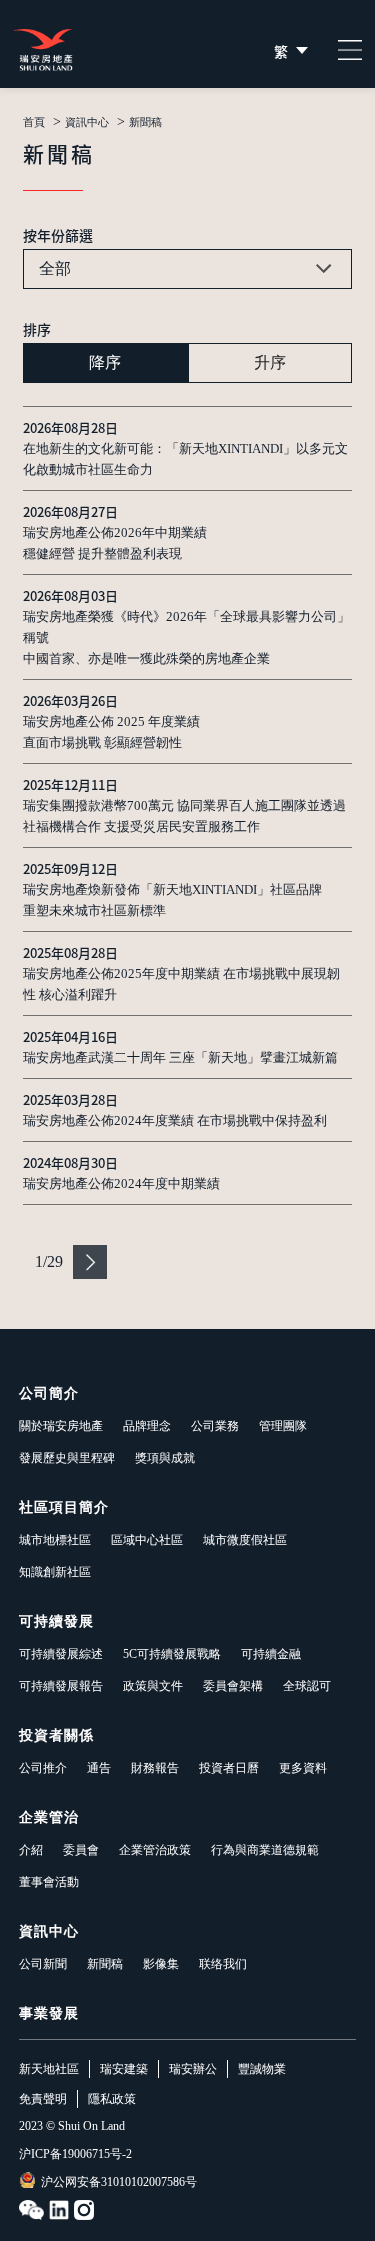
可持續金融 (271, 1654)
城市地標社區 (55, 1540)
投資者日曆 (229, 1768)
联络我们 (223, 1964)
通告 (99, 1768)
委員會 (81, 1850)
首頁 (34, 122)
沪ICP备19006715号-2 (75, 2154)
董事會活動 (49, 1882)
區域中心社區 (147, 1540)
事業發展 (49, 2013)
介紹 (31, 1850)
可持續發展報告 (61, 1686)
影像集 (161, 1964)
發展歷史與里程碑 (67, 1458)
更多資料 (303, 1768)
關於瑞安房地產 (61, 1426)
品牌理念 (147, 1426)
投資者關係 (56, 1735)
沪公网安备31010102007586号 (119, 2182)
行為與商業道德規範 (265, 1850)
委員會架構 (233, 1686)
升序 (270, 362)
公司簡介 (49, 1393)
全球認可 (307, 1686)
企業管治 (49, 1817)
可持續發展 (56, 1621)
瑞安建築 (124, 2069)
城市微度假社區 (245, 1540)
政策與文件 (153, 1686)
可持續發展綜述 (61, 1654)
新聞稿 (105, 1964)
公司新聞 (43, 1964)
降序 (105, 362)
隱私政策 (112, 2099)
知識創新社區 (55, 1572)
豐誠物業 (262, 2069)
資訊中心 (87, 122)
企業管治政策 (155, 1850)
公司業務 (215, 1426)
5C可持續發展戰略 (172, 1654)
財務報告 (155, 1768)
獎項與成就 (165, 1458)
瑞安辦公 (193, 2069)
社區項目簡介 (64, 1507)
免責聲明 (43, 2099)
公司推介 (43, 1768)
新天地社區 (49, 2069)
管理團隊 (283, 1426)
